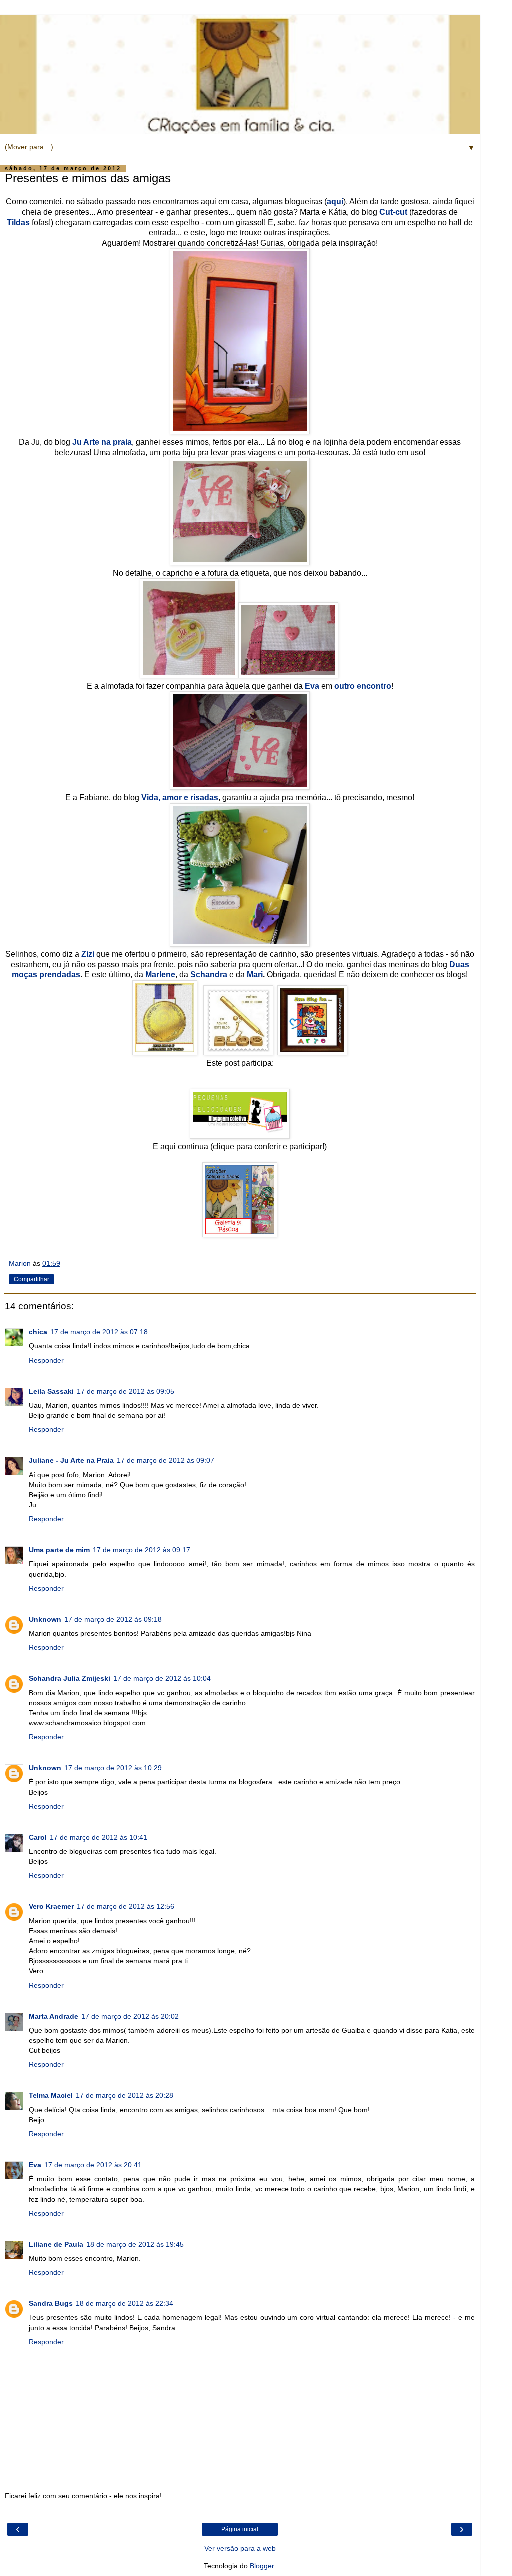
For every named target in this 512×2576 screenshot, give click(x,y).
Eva (35, 2165)
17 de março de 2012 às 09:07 (166, 1460)
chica (38, 1332)
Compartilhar (32, 1279)
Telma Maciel (51, 2095)
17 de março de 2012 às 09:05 (126, 1391)
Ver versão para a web (240, 2548)
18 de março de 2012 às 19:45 (135, 2244)
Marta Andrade (54, 2016)
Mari (255, 974)
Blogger (262, 2566)
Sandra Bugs (51, 2303)
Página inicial (240, 2529)
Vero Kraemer (51, 1906)
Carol (38, 1837)
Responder (46, 1360)
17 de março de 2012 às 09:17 (142, 1550)
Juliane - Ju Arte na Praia (71, 1460)
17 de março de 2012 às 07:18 (99, 1332)
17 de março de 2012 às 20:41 (93, 2165)
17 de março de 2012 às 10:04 (162, 1678)
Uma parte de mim (59, 1550)
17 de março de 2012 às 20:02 (130, 2016)
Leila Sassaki (51, 1391)
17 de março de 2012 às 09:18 (113, 1619)
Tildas (18, 222)
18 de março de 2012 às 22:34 (125, 2303)
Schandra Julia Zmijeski (70, 1678)
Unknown (45, 1619)
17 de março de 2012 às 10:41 (99, 1837)
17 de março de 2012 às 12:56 (126, 1906)
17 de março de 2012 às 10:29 (113, 1768)
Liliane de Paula (56, 2244)
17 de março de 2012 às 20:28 (125, 2095)
